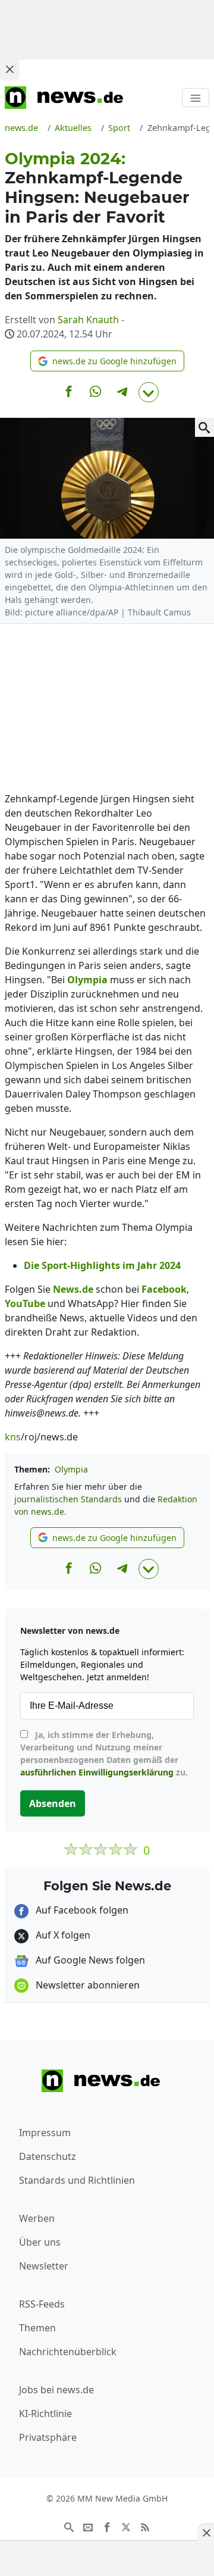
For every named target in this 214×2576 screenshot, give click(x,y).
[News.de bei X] (126, 2526)
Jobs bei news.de (56, 2390)
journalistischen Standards (68, 1499)
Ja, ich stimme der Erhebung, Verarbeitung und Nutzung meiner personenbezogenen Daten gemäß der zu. (104, 1753)
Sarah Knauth (88, 320)
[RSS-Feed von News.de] (145, 2526)
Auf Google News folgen (89, 1960)
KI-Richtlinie (45, 2414)
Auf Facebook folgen (81, 1910)
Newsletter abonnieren (86, 1985)
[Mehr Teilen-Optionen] (149, 392)
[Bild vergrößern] (204, 427)
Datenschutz (48, 2156)
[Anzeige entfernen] (206, 2533)
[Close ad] (10, 69)
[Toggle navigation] (196, 98)
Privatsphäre (48, 2437)
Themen (37, 2328)
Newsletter (44, 2266)
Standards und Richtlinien (77, 2180)
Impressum (45, 2133)
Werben (37, 2218)
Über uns (40, 2242)
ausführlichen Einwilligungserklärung (97, 1772)
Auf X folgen (62, 1935)
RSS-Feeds (42, 2304)
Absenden (53, 1803)
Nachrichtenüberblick (68, 2352)
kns (13, 1437)
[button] (107, 361)
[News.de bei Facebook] (107, 2526)
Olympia (71, 1469)
